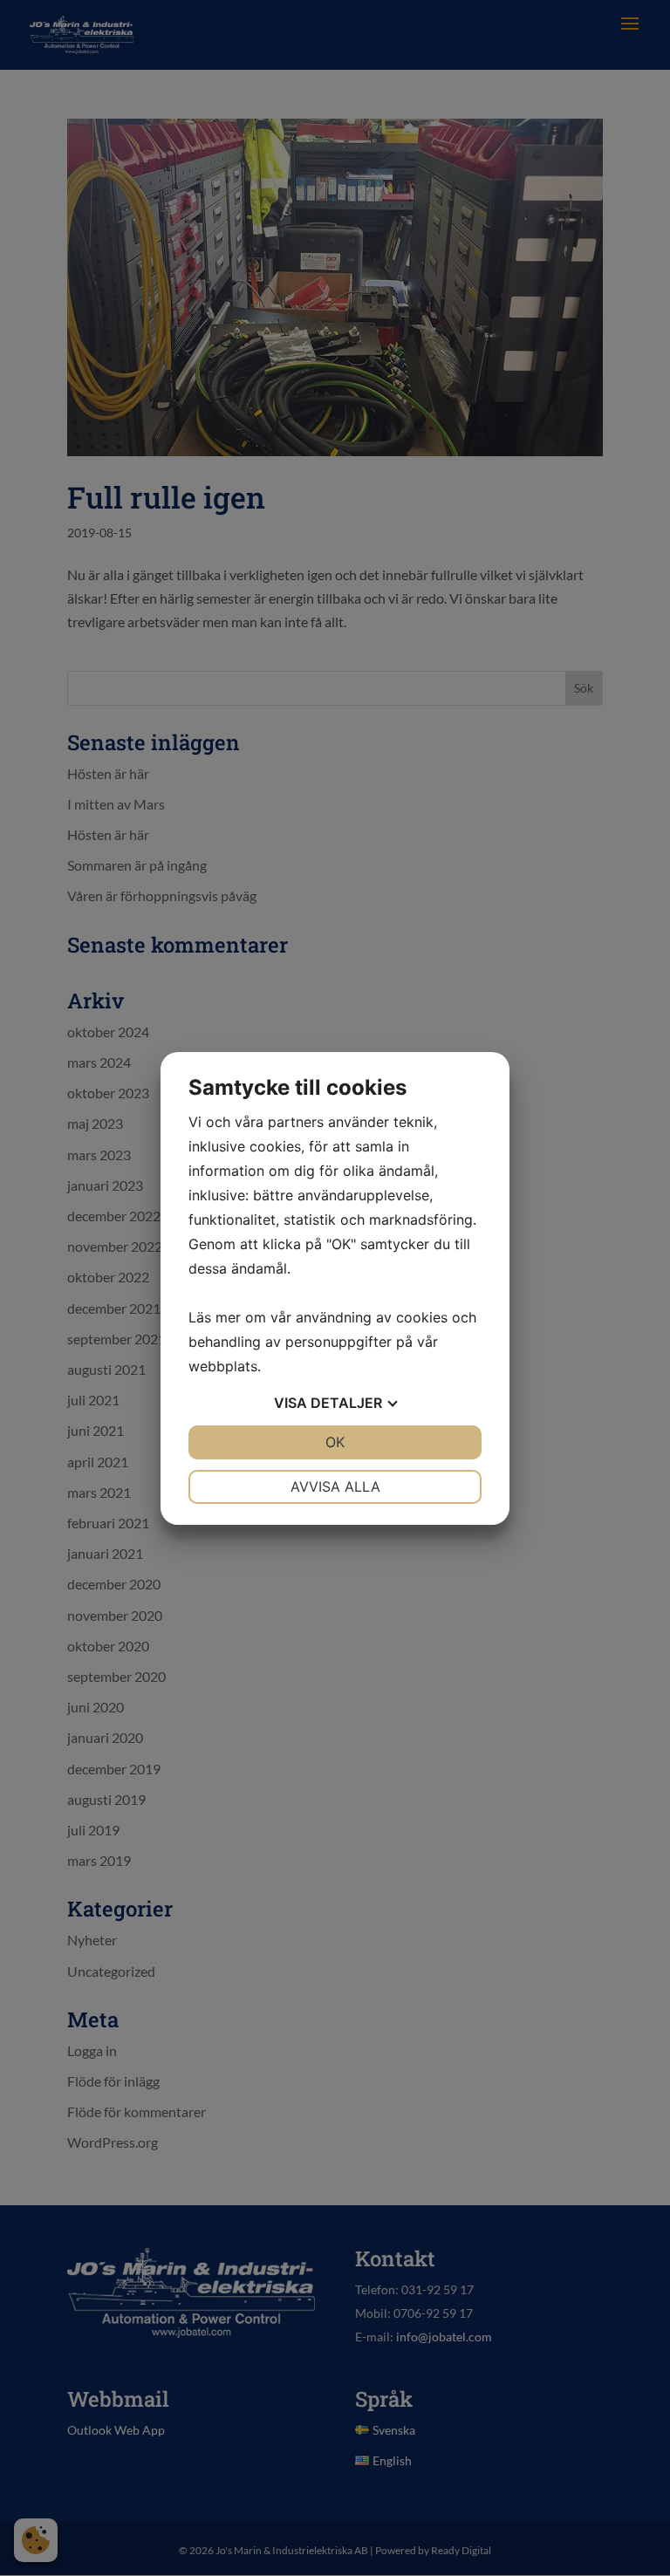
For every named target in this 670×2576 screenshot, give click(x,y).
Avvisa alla (335, 1486)
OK (335, 1442)
